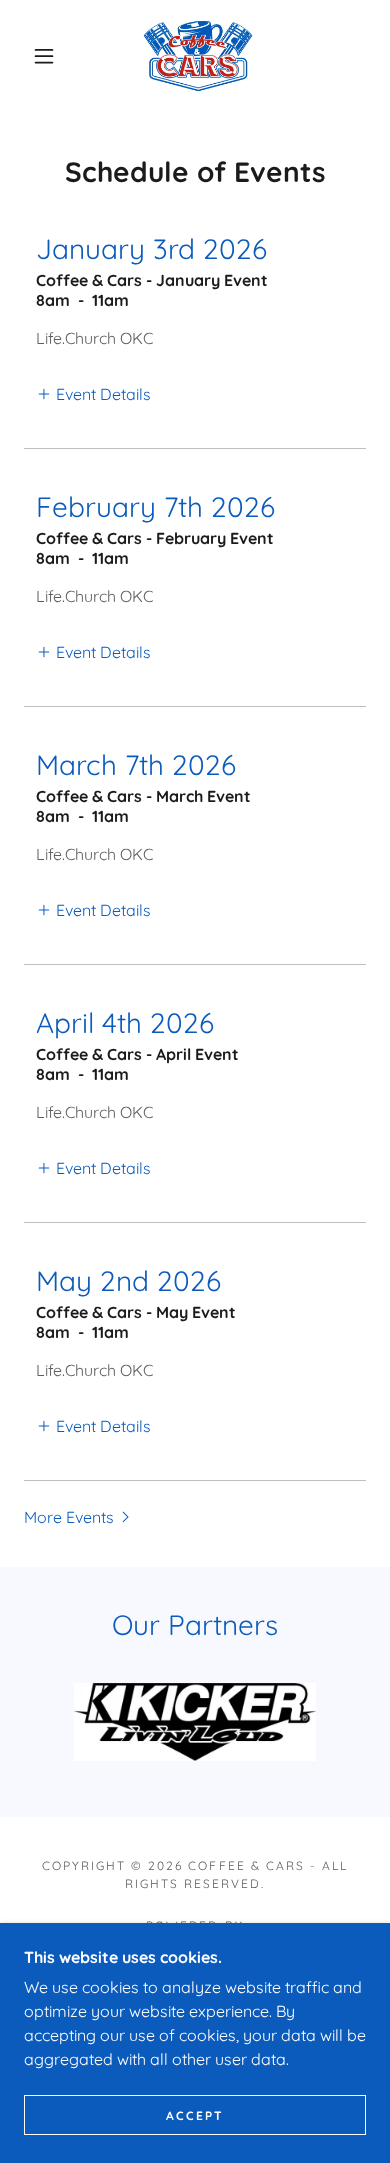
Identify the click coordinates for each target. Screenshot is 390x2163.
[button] (44, 56)
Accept (195, 2115)
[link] (198, 56)
